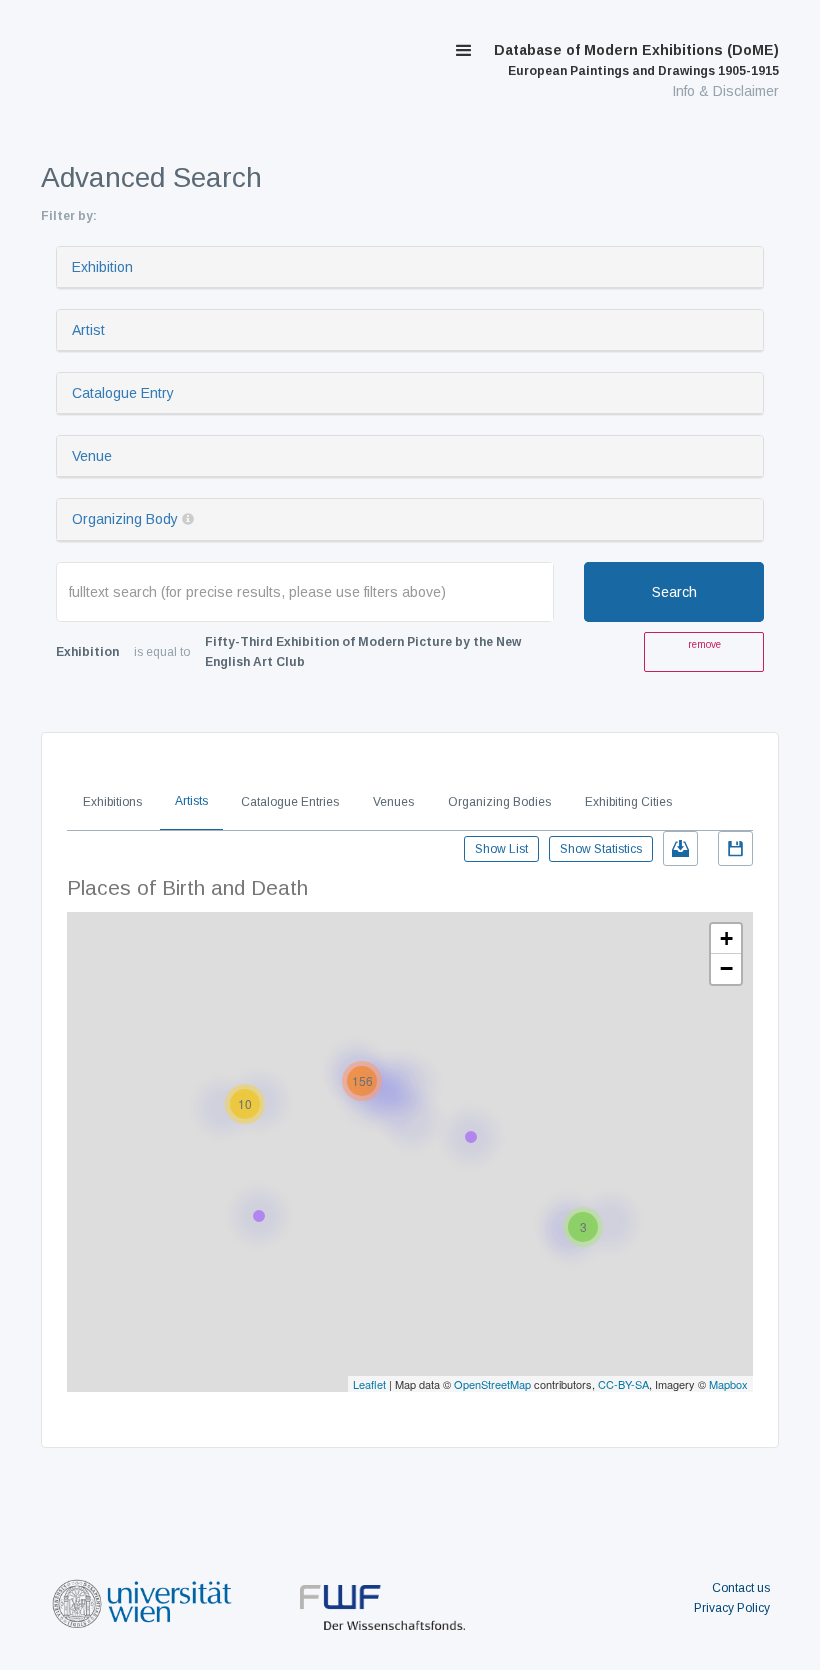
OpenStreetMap (492, 1384)
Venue (92, 456)
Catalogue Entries (290, 802)
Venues (393, 802)
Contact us (741, 1588)
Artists (191, 801)
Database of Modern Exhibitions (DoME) (636, 60)
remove (704, 644)
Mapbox (728, 1384)
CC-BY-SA (623, 1384)
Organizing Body (125, 519)
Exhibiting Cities (628, 802)
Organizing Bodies (499, 802)
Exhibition (102, 267)
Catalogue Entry (123, 393)
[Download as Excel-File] (680, 848)
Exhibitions (112, 802)
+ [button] (726, 938)
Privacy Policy (732, 1608)
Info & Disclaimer (725, 91)
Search (674, 592)
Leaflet (369, 1384)
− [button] (726, 968)
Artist (88, 330)
